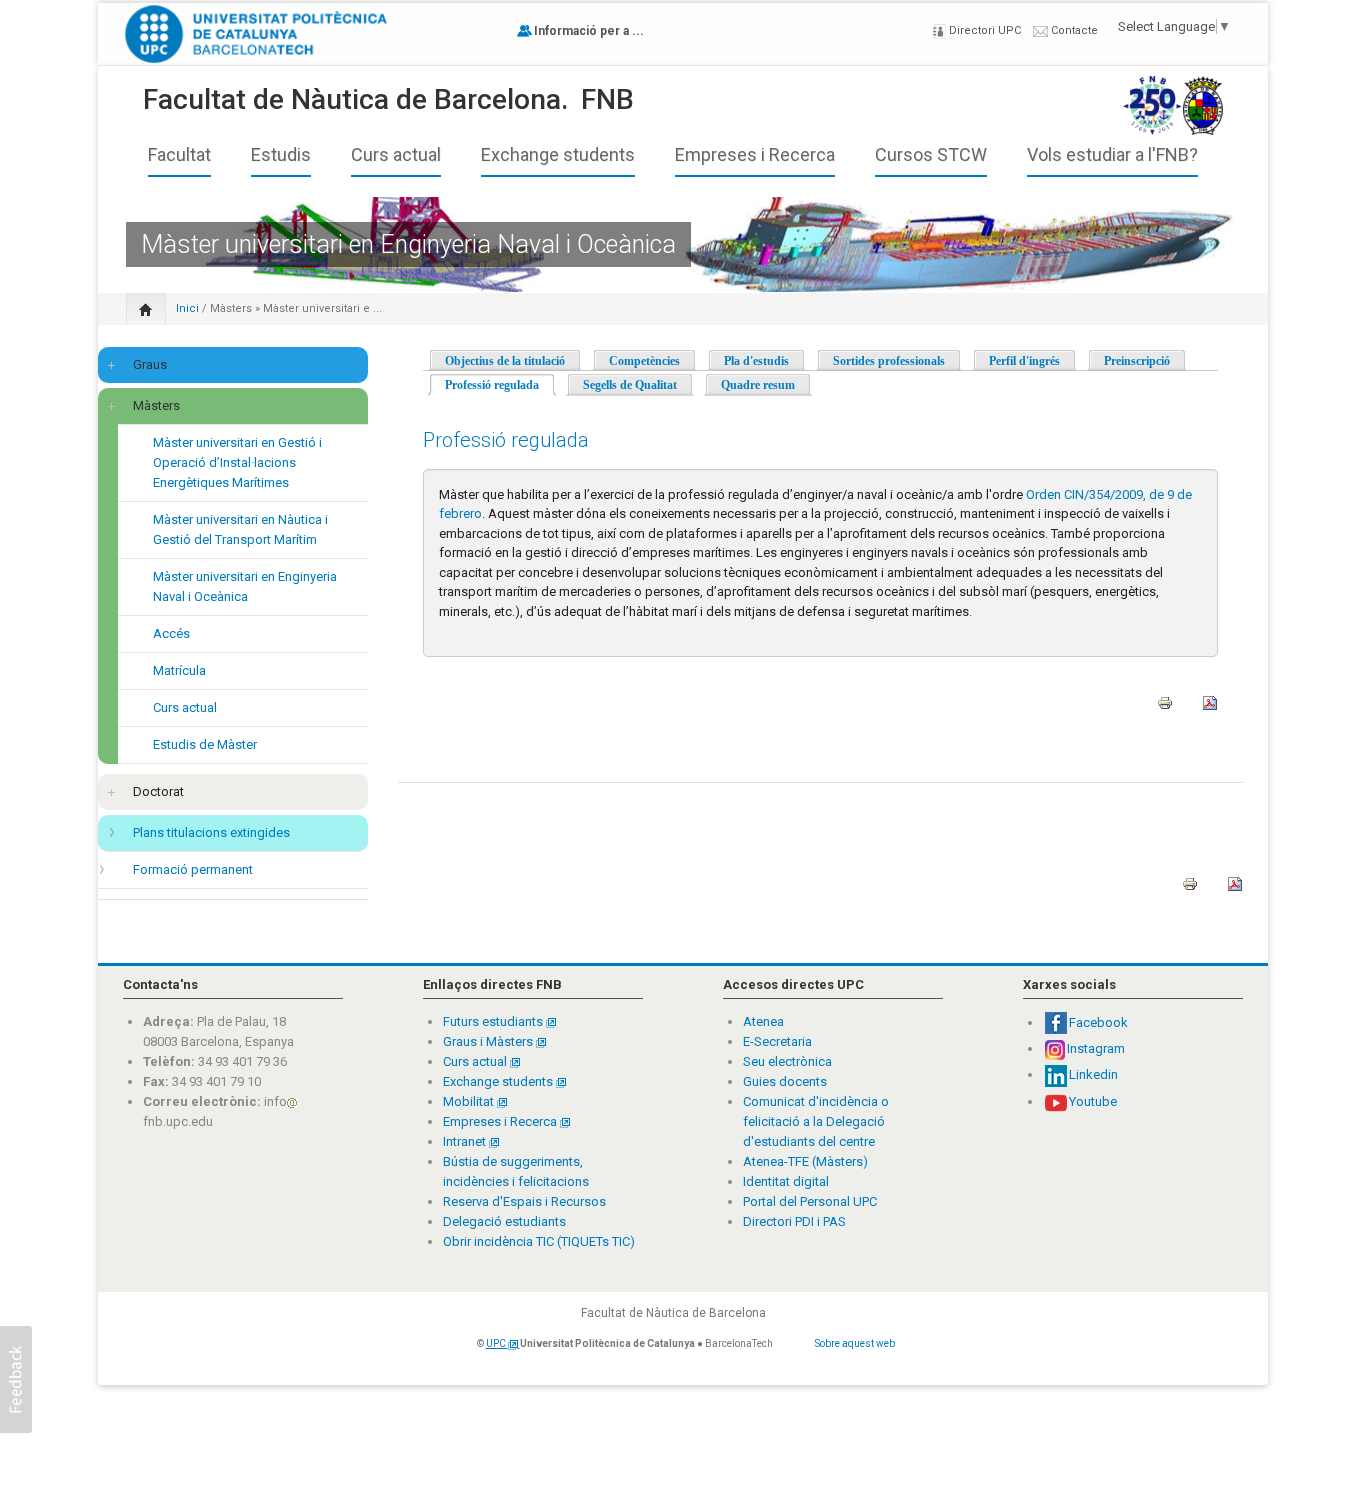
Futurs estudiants (494, 1021)
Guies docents (785, 1081)
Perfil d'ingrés (1024, 361)
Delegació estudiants (504, 1221)
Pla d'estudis (756, 361)
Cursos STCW (931, 155)
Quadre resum (758, 385)
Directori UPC (983, 30)
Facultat (179, 155)
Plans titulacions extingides (211, 832)
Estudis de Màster (205, 744)
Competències (644, 361)
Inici (187, 308)
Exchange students (558, 155)
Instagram (1096, 1048)
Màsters (231, 308)
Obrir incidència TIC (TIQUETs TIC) (539, 1241)
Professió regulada (500, 385)
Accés (171, 633)
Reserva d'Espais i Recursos (524, 1201)
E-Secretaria (777, 1041)
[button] (16, 1379)
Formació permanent (193, 869)
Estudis (281, 155)
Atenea (763, 1021)
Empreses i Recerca (755, 155)
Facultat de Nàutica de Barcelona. (355, 99)
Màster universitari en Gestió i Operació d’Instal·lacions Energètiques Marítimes (237, 462)
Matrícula (179, 670)
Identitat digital (786, 1181)
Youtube (1093, 1101)
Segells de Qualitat (630, 385)
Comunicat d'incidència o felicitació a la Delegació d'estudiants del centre (816, 1121)
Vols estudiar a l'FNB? (1112, 155)
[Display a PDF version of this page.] (1210, 709)
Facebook (1098, 1022)
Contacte (1073, 30)
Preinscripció (1137, 361)
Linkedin (1093, 1074)
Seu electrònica (787, 1061)
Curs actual (396, 155)
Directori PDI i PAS (794, 1221)
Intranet (466, 1141)
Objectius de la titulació (505, 361)
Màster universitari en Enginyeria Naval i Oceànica (245, 586)
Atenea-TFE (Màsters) (805, 1161)
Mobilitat (468, 1101)
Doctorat (158, 791)
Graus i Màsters (489, 1041)
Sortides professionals (889, 361)
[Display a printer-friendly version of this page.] (1165, 709)
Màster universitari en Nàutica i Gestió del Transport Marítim (240, 529)
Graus (150, 364)
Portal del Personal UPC (810, 1201)
